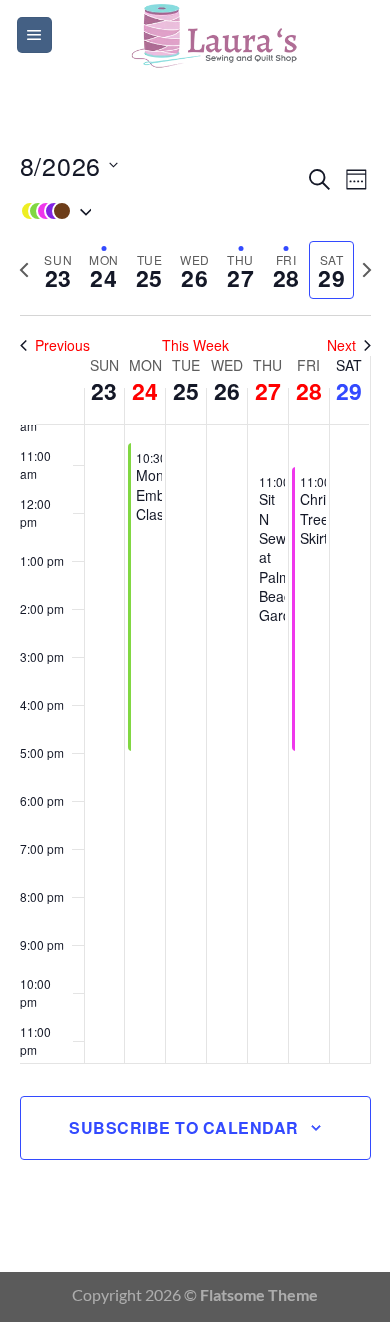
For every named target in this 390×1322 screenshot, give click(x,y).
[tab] (59, 270)
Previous (62, 345)
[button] (162, 211)
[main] (195, 671)
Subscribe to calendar (183, 1127)
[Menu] (34, 35)
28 (309, 390)
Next (341, 345)
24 (145, 390)
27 (268, 390)
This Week (195, 345)
